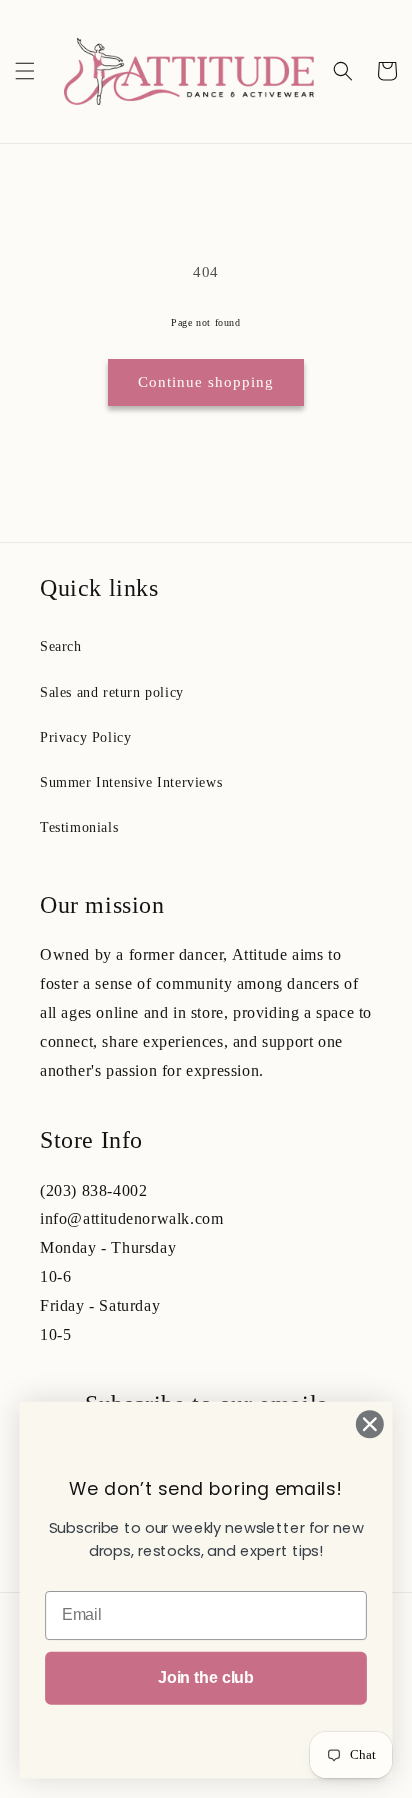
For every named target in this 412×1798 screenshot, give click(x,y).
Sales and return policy (112, 692)
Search (61, 646)
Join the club (206, 1677)
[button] (25, 71)
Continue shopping (206, 382)
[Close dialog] (369, 1424)
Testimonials (79, 827)
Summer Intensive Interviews (131, 782)
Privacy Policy (85, 737)
